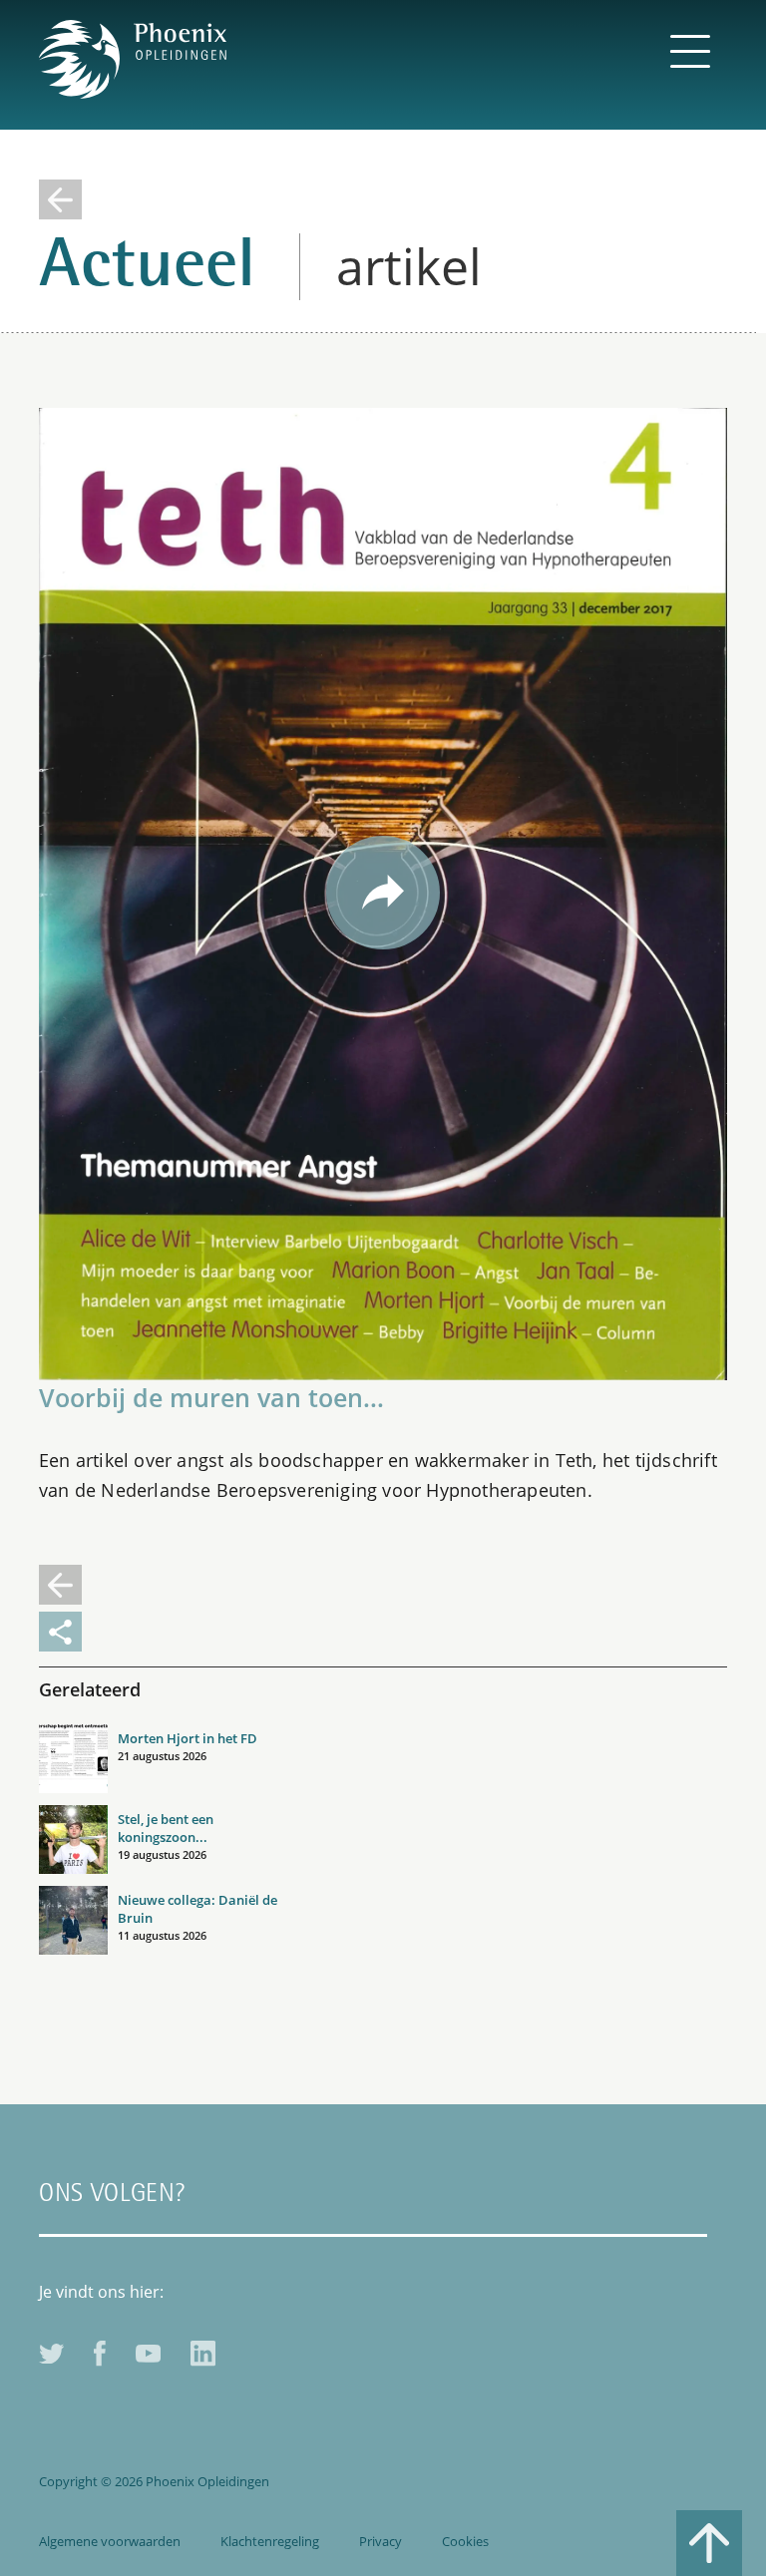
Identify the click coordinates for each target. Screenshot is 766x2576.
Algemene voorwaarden (110, 2541)
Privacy (381, 2541)
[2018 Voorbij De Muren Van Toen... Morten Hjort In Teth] (383, 893)
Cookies (465, 2541)
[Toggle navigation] (690, 50)
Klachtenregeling (270, 2541)
